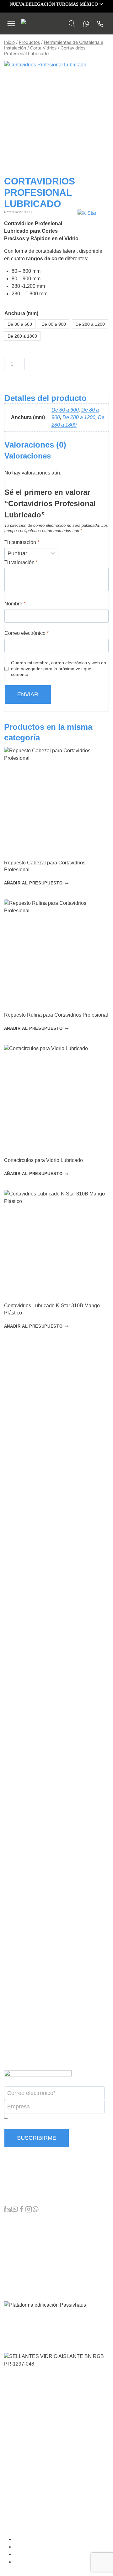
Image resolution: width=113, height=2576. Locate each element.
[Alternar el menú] (11, 23)
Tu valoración (21, 562)
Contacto (14, 2281)
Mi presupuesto (21, 2240)
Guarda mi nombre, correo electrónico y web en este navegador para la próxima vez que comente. (59, 669)
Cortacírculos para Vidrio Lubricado (43, 1160)
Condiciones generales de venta (51, 2539)
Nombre (15, 604)
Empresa (14, 2250)
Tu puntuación (22, 542)
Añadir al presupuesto (33, 883)
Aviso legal (29, 2547)
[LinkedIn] (8, 2210)
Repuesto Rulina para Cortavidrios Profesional (56, 1015)
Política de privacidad (40, 2554)
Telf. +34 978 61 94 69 (29, 2184)
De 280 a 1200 (79, 417)
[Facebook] (21, 2210)
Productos (15, 2220)
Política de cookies (37, 2562)
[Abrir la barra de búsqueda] (72, 23)
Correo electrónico (27, 633)
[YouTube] (14, 2210)
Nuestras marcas (23, 2230)
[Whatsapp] (84, 24)
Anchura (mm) (21, 313)
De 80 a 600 (65, 410)
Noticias (13, 2260)
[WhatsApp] (35, 2210)
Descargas (16, 2270)
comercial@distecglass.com (35, 2196)
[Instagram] (29, 2210)
